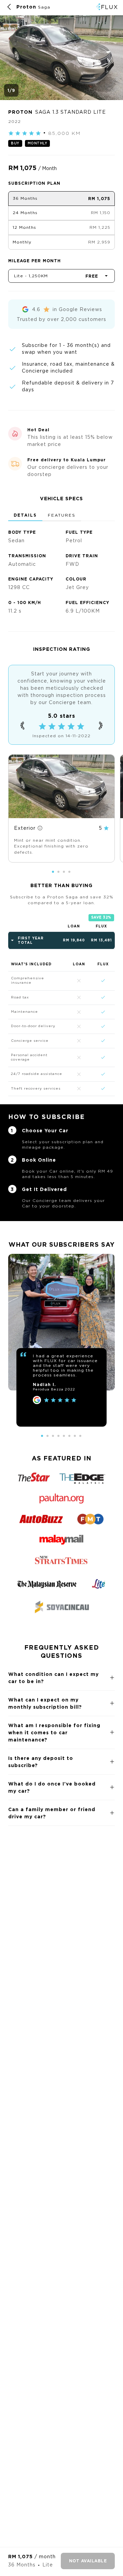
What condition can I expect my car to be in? (53, 1678)
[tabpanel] (61, 569)
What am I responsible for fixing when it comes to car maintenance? (54, 1732)
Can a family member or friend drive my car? (52, 1813)
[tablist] (61, 516)
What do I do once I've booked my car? (52, 1787)
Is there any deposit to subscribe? (41, 1762)
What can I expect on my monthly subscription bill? (45, 1703)
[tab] (25, 516)
